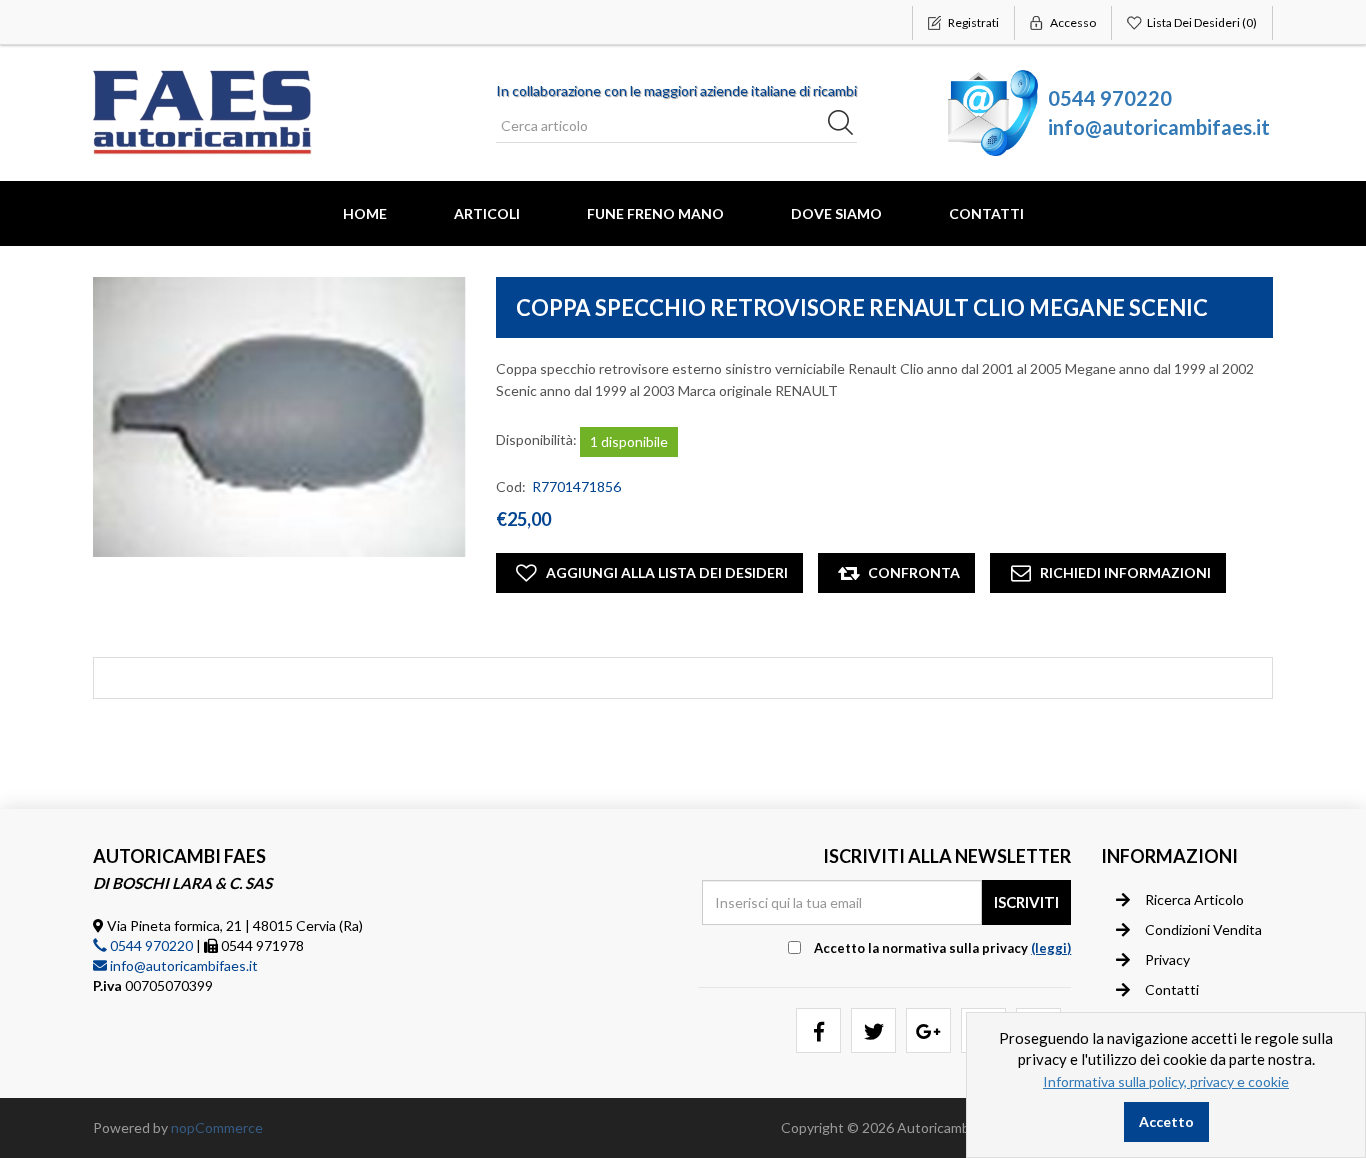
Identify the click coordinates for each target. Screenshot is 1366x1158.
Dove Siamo (836, 213)
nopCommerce (217, 1127)
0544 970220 (1110, 98)
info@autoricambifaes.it (1159, 127)
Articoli (487, 213)
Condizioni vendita (1203, 929)
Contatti (986, 213)
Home (365, 213)
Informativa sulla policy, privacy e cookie (1166, 1081)
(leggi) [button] (1051, 948)
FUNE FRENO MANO (655, 213)
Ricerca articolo (1194, 899)
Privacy (1167, 959)
